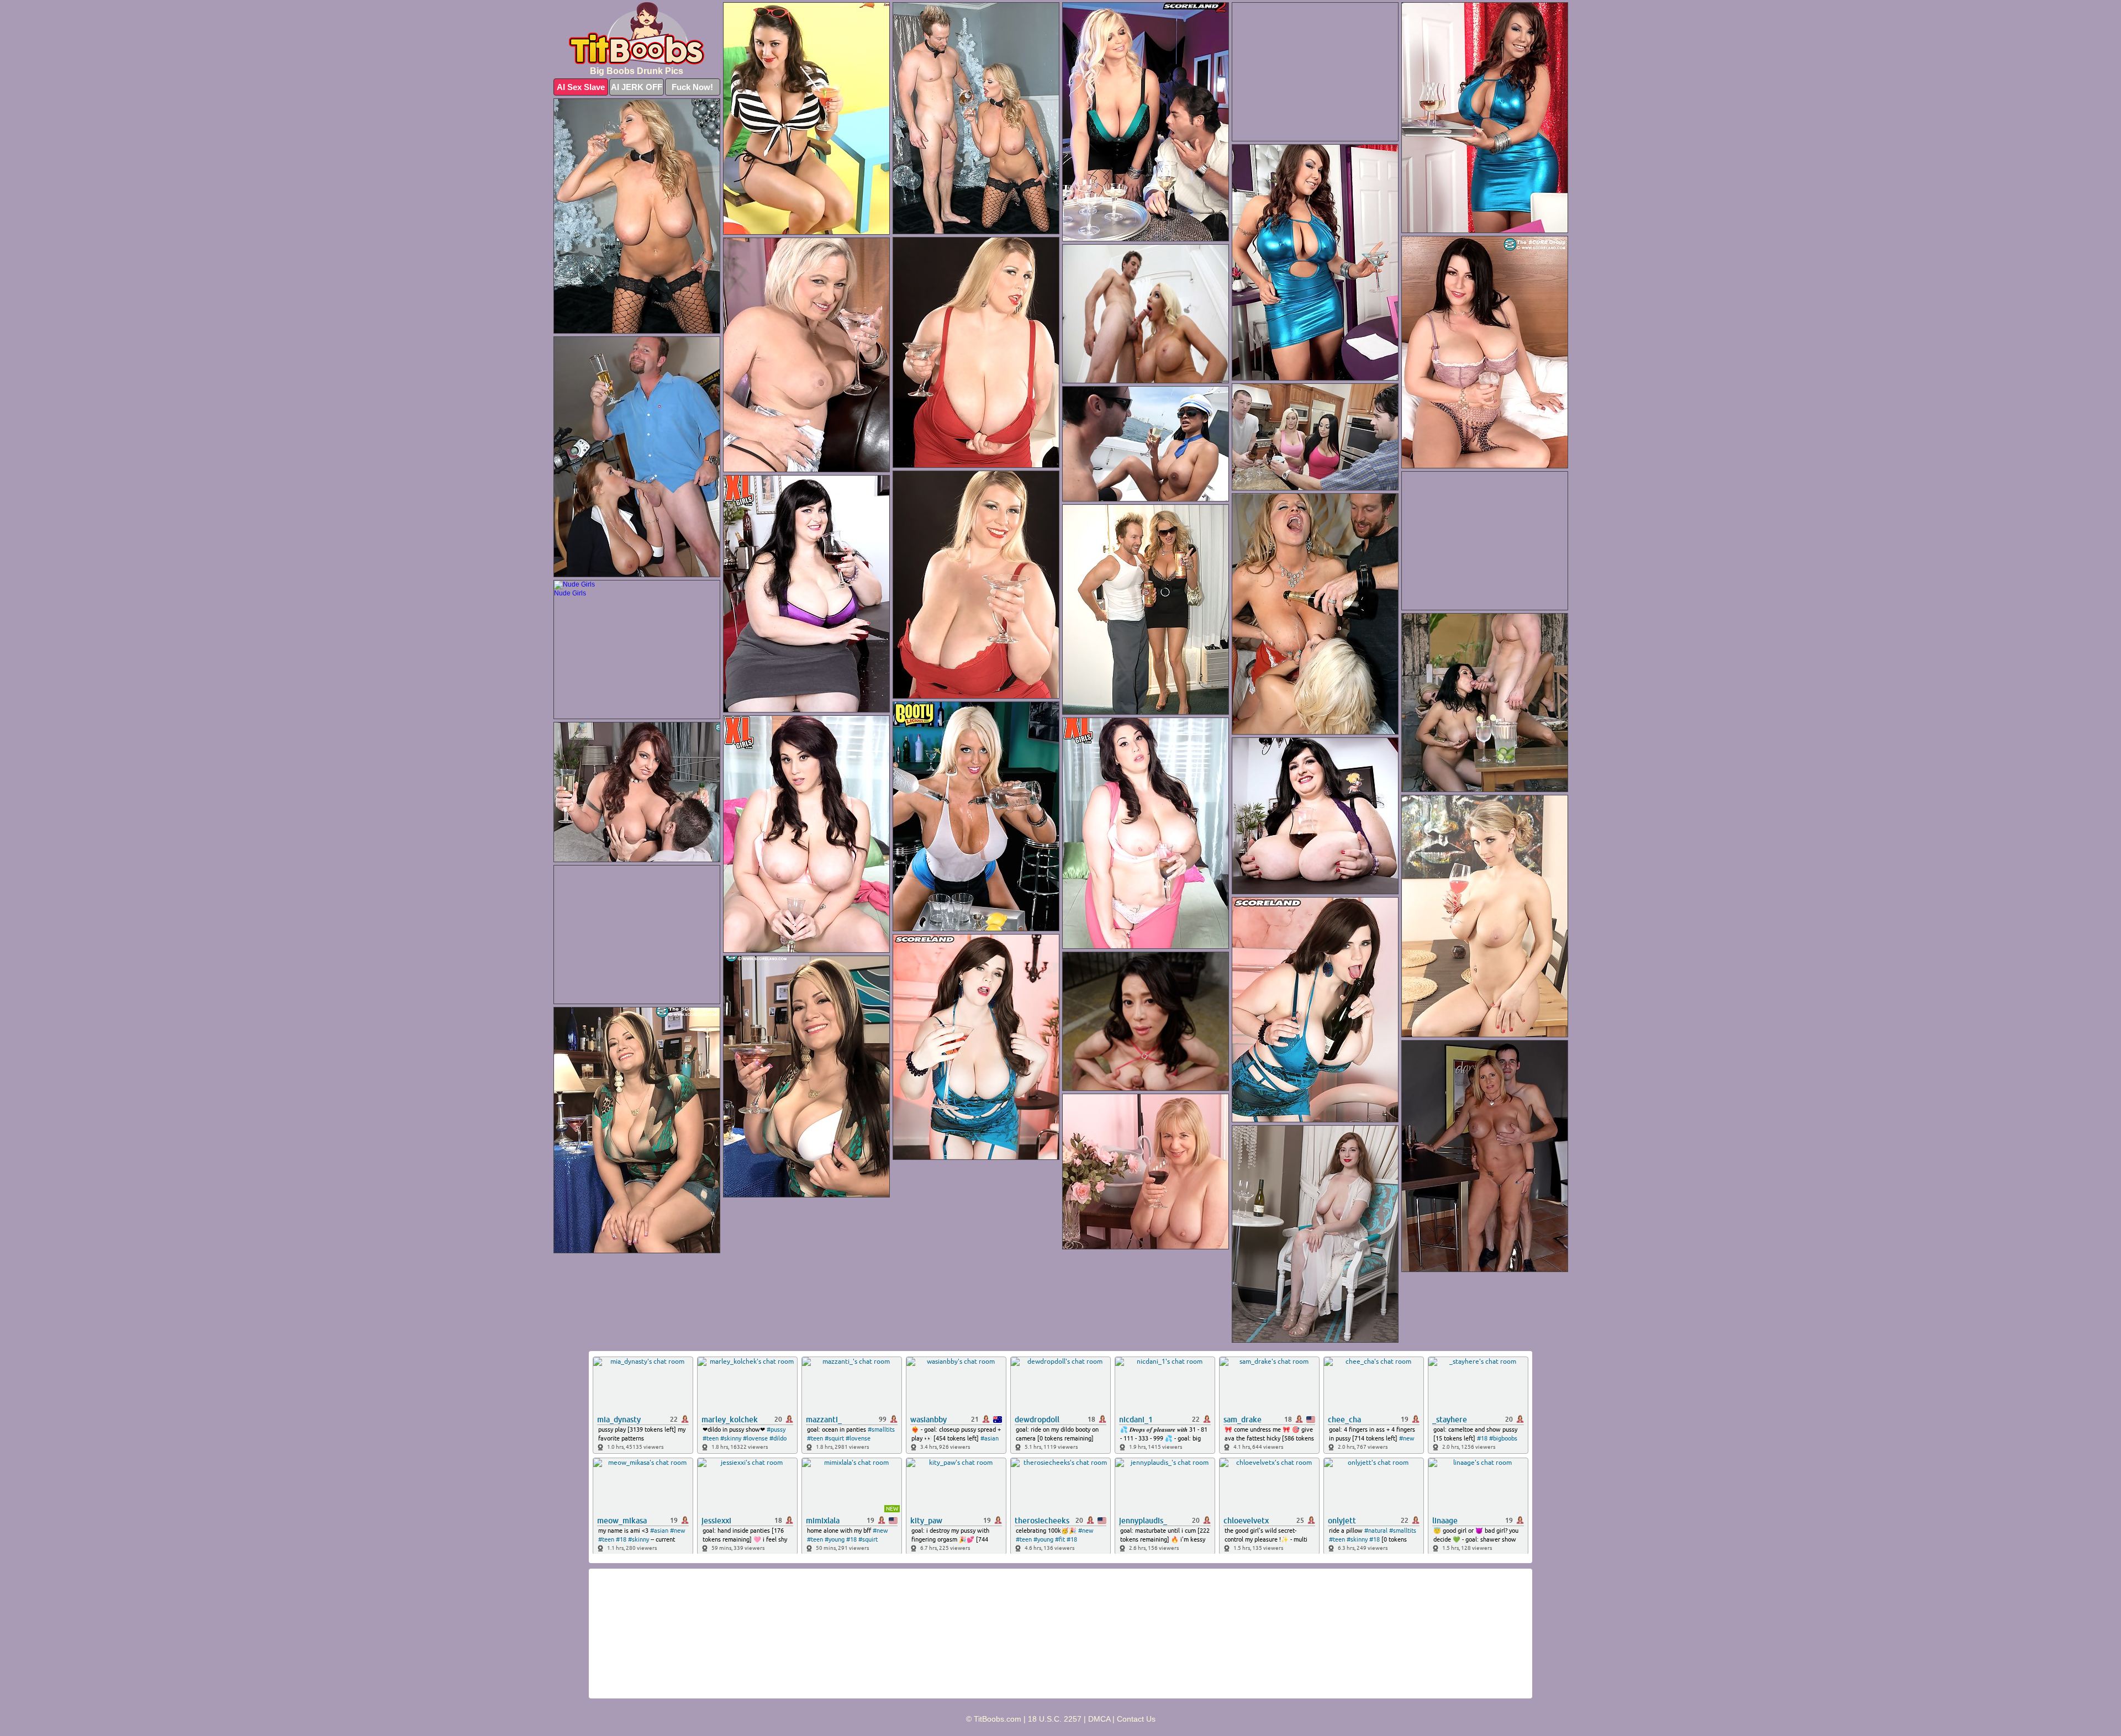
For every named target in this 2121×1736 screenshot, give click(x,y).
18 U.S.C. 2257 (1055, 1719)
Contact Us (1136, 1719)
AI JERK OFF (637, 87)
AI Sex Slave (581, 87)
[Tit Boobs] (637, 33)
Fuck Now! (692, 87)
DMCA (1099, 1719)
